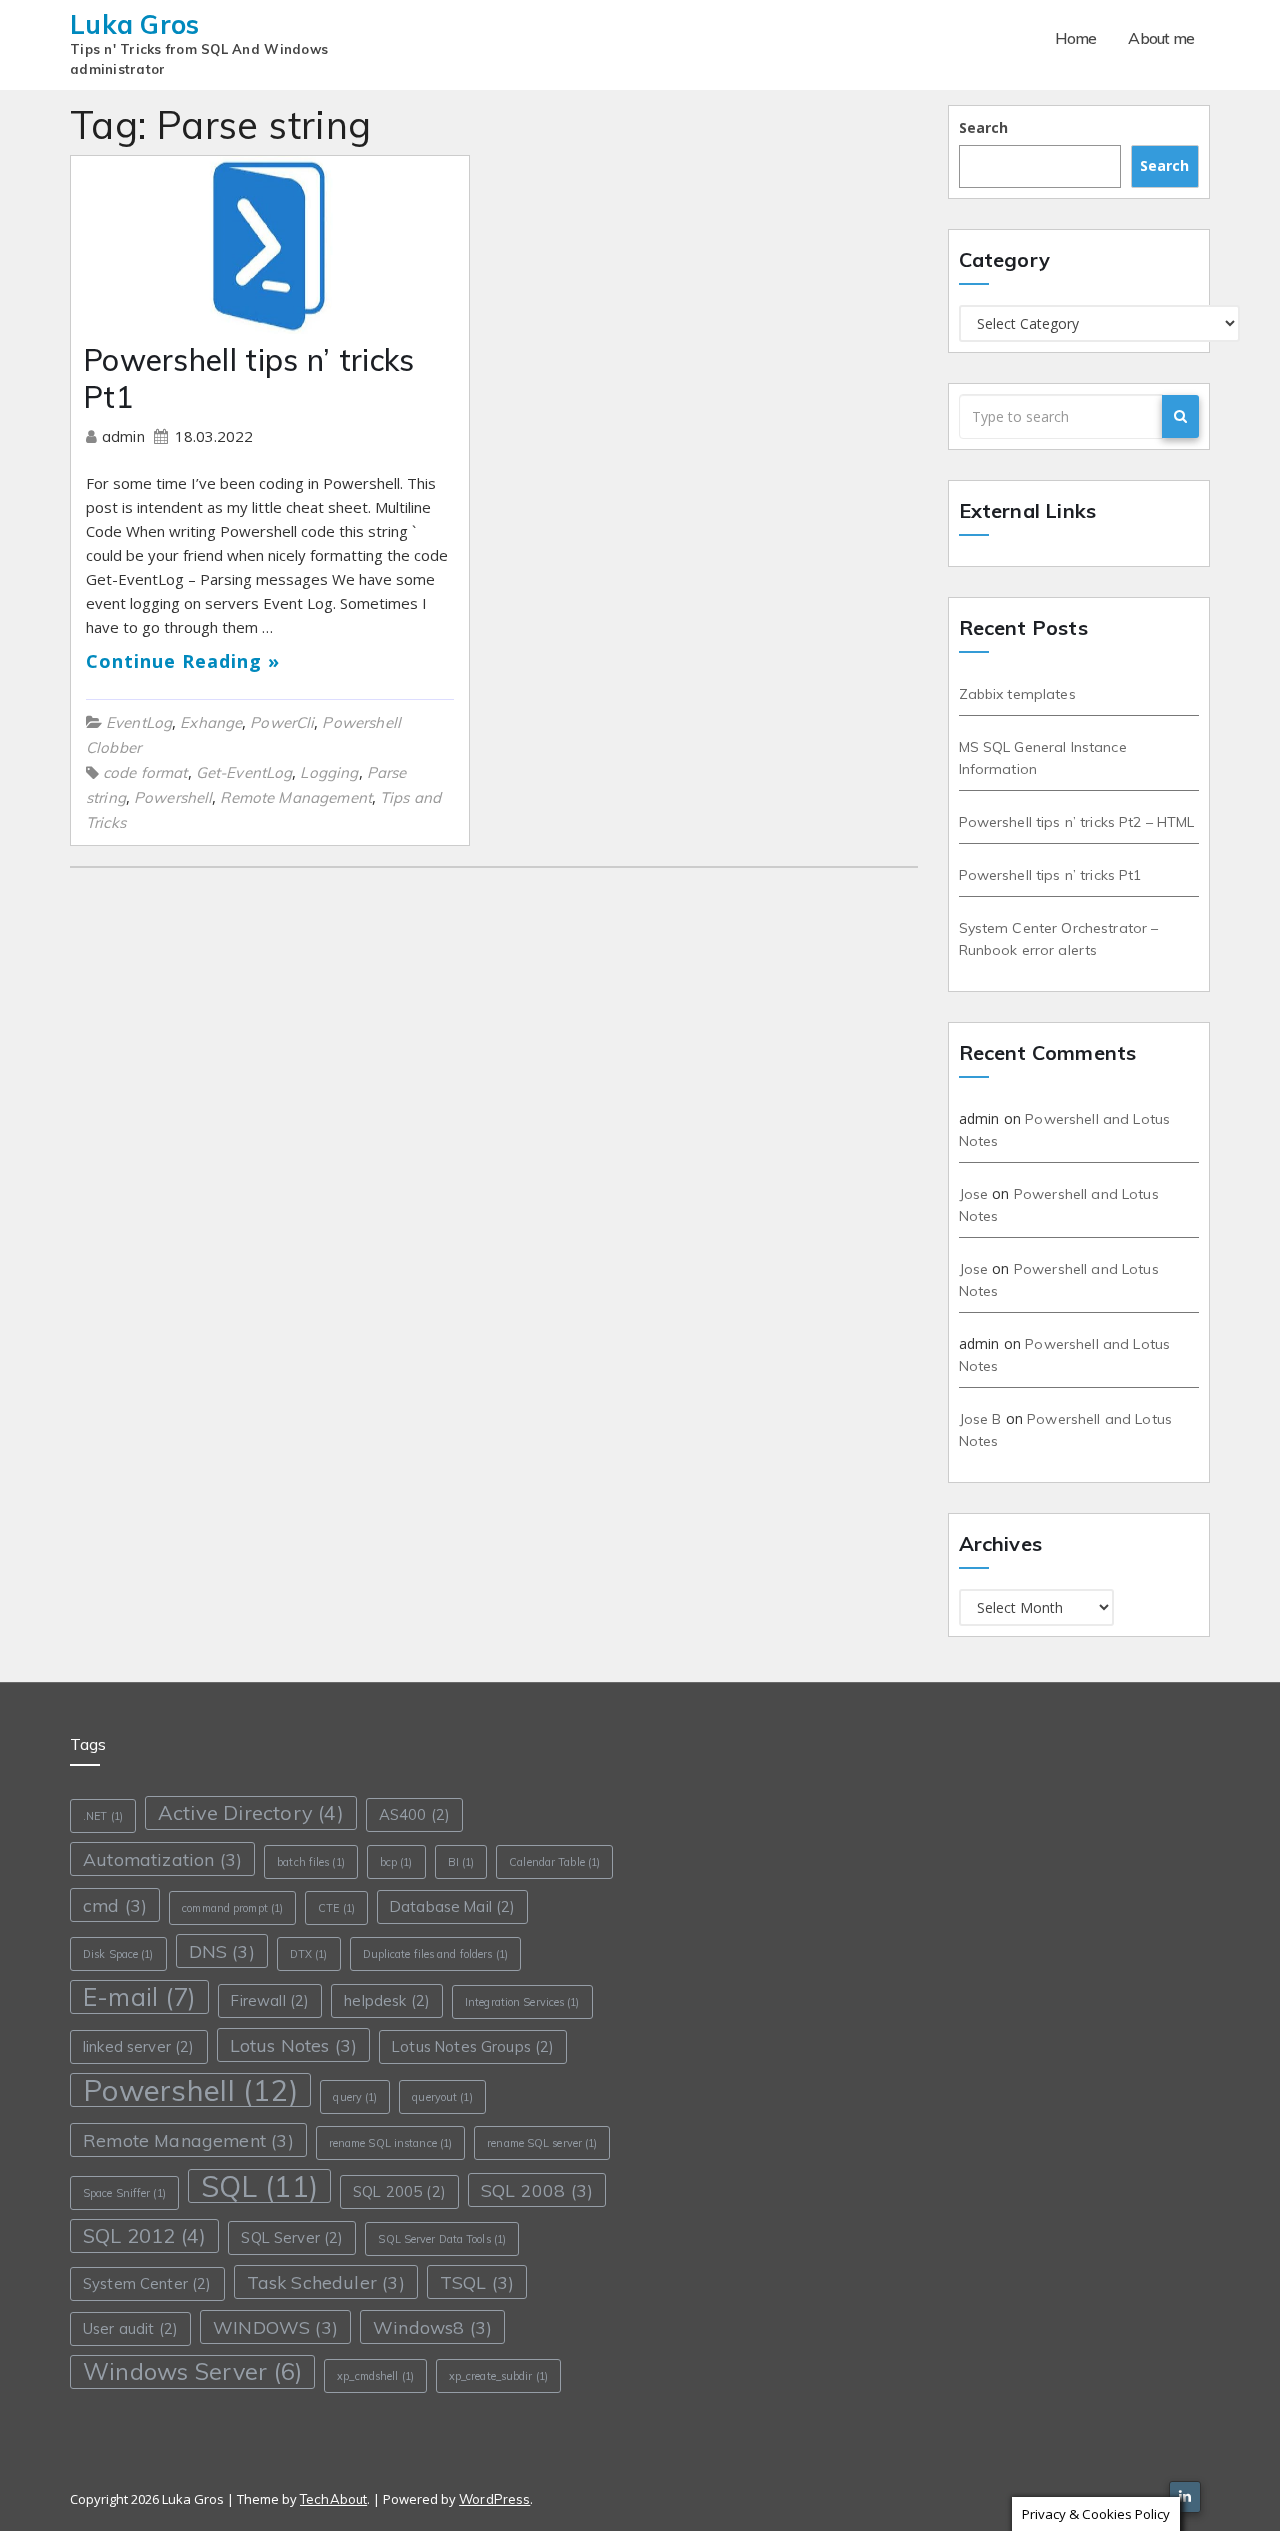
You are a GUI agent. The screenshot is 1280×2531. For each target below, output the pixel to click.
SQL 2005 (399, 2191)
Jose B (980, 1419)
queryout (442, 2097)
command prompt (232, 1908)
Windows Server (192, 2371)
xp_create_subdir (498, 2376)
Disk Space (118, 1954)
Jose (974, 1194)
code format (145, 772)
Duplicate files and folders (435, 1954)
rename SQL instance (390, 2143)
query (355, 2097)
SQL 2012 (144, 2235)
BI (461, 1862)
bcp (396, 1862)
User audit (130, 2328)
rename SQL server (542, 2143)
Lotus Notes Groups (473, 2046)
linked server (139, 2046)
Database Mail (453, 1906)
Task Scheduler (326, 2282)
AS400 (414, 1814)
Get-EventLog (244, 772)
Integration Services (522, 2002)
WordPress (494, 2499)
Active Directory (251, 1812)
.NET (103, 1816)
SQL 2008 (537, 2190)
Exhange (211, 722)
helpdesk (387, 2000)
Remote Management (296, 797)
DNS (222, 1951)
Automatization (162, 1859)
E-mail (139, 1996)
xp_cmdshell (375, 2376)
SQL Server (292, 2237)
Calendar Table (554, 1862)
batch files (311, 1862)
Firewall (270, 2000)
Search (983, 127)
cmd (115, 1905)
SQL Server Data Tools (442, 2239)
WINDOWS (275, 2327)
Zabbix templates (1017, 694)
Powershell (173, 797)
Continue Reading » (183, 661)
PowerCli (282, 722)
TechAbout (333, 2499)
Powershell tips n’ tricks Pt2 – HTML (1077, 822)
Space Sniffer (124, 2193)
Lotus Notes (294, 2045)
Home (1076, 38)
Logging (329, 772)
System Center (147, 2283)
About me (1161, 38)
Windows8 (432, 2327)
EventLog (139, 722)
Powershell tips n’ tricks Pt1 (249, 378)
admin (125, 436)
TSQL (477, 2282)
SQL (259, 2186)
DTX (309, 1954)
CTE (336, 1908)
